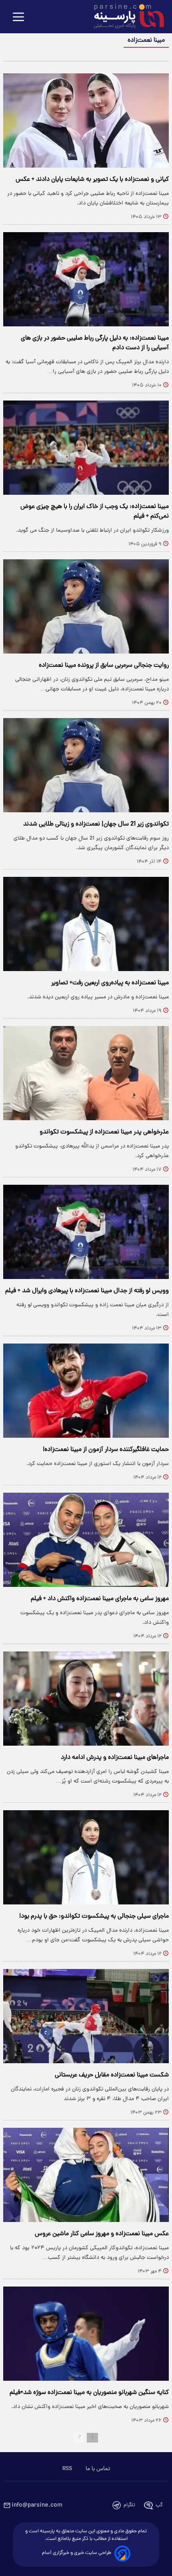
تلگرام (129, 2505)
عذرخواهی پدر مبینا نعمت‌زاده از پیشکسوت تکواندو (104, 1132)
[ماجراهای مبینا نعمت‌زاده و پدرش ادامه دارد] (86, 1699)
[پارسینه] (125, 17)
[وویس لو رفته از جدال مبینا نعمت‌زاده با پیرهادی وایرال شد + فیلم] (86, 1232)
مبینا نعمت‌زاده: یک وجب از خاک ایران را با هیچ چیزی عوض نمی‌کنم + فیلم (95, 512)
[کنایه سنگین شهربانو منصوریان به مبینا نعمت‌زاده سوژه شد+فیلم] (86, 2334)
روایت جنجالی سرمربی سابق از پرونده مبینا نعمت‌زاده (104, 666)
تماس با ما (98, 2469)
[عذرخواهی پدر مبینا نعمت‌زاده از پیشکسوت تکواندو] (86, 1073)
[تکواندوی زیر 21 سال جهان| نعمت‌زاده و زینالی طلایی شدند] (86, 765)
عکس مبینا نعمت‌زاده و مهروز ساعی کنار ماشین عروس (102, 2234)
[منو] (18, 17)
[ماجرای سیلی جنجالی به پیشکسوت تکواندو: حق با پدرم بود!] (86, 1857)
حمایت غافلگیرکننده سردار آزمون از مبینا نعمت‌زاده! (106, 1450)
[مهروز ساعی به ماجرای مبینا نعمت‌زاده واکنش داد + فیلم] (86, 1540)
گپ (159, 2505)
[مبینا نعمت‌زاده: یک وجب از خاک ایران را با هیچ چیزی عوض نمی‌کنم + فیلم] (86, 448)
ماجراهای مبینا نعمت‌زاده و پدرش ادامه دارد (115, 1758)
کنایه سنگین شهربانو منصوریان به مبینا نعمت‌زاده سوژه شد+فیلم (89, 2393)
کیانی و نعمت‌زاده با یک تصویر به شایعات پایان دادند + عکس (92, 180)
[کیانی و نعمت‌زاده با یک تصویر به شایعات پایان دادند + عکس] (86, 120)
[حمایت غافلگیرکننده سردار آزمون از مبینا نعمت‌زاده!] (86, 1391)
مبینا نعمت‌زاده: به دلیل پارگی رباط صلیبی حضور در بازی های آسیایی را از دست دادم (95, 343)
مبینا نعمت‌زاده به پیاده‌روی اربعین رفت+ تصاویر (110, 983)
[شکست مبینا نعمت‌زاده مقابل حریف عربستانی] (86, 2016)
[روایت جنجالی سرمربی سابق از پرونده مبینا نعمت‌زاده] (86, 606)
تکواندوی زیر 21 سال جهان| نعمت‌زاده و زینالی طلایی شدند (96, 824)
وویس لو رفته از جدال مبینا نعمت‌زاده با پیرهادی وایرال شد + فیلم (87, 1291)
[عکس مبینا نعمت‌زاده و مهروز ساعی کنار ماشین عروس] (86, 2175)
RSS (67, 2469)
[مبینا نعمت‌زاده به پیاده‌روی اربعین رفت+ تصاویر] (86, 924)
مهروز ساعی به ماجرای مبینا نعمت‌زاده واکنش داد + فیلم (100, 1599)
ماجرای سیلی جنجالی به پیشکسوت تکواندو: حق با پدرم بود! (94, 1916)
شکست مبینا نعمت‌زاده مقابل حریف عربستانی (112, 2075)
